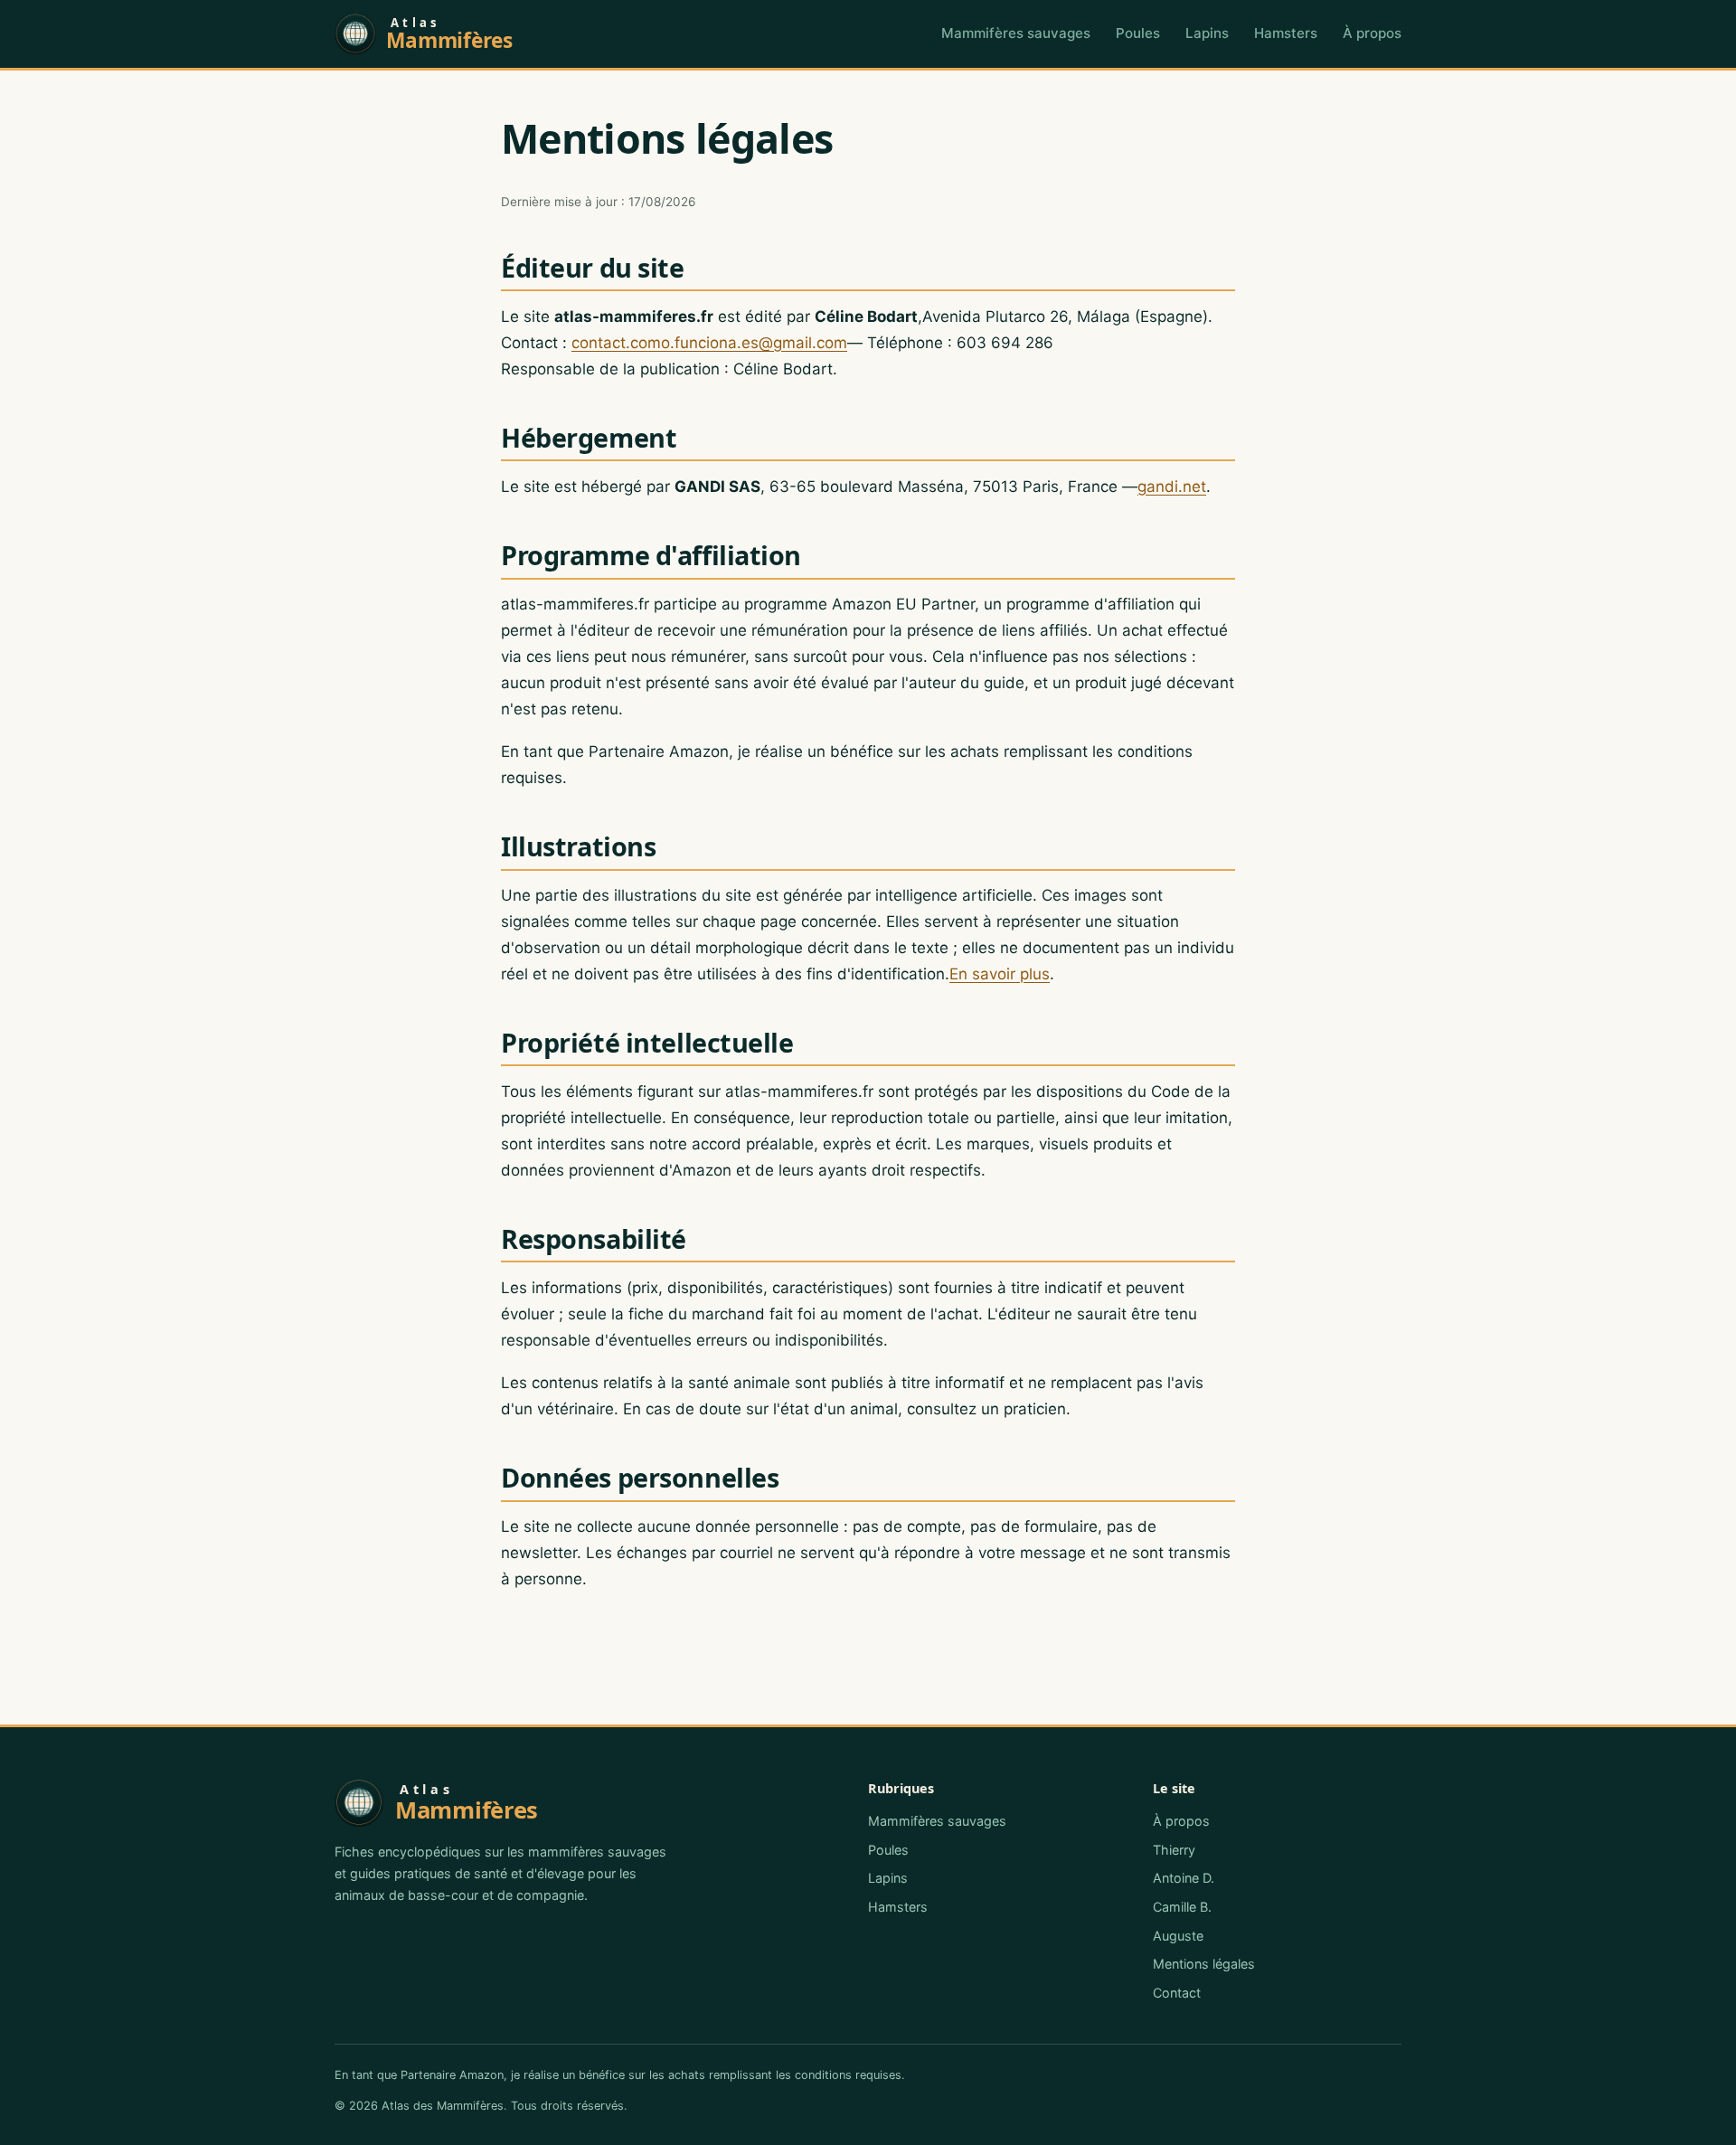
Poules (1138, 33)
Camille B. (1182, 1907)
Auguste (1178, 1936)
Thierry (1174, 1850)
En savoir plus (1000, 974)
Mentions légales (1204, 1964)
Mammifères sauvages (1016, 33)
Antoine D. (1184, 1878)
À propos (1372, 33)
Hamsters (1286, 33)
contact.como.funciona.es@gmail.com (709, 343)
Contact (1177, 1993)
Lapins (1207, 33)
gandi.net (1172, 487)
